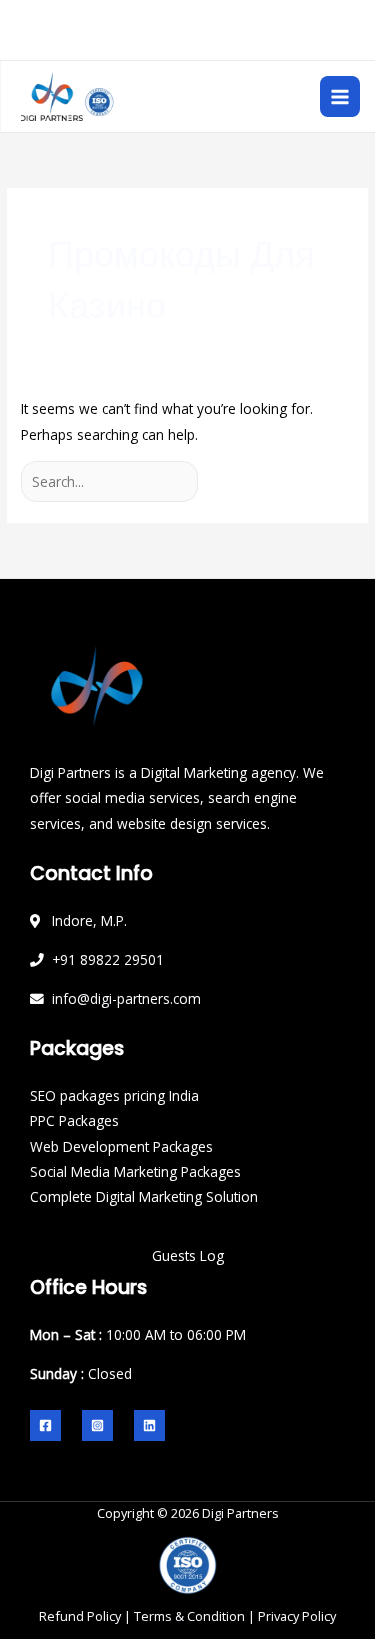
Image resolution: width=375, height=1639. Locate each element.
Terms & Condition (189, 1616)
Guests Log (188, 1255)
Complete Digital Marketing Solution (144, 1196)
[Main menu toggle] (340, 96)
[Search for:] (111, 481)
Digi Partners (240, 1513)
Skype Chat (270, 43)
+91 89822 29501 (144, 43)
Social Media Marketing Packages (135, 1171)
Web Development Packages (121, 1146)
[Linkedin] (149, 1425)
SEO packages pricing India (114, 1095)
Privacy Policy (297, 1616)
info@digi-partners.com (197, 16)
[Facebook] (45, 1425)
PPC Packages (74, 1120)
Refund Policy (80, 1616)
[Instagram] (97, 1425)
